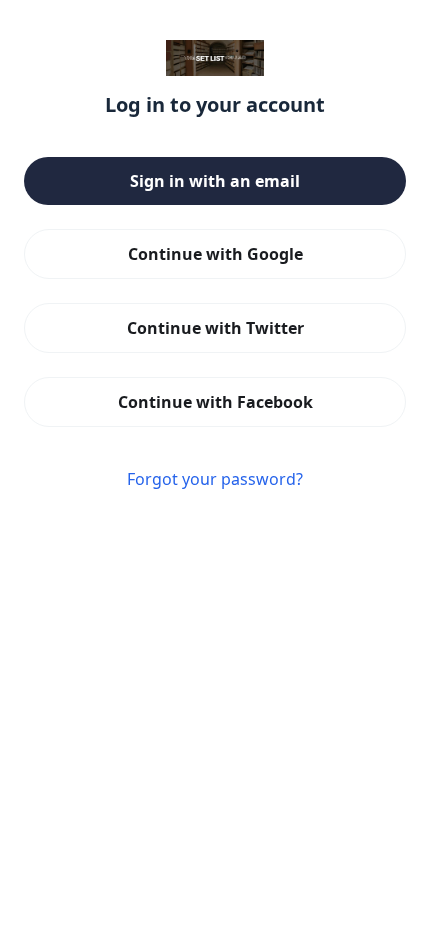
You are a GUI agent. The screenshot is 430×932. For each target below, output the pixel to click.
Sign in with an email (215, 181)
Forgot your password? (215, 479)
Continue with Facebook (215, 402)
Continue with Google (215, 254)
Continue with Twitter (215, 328)
